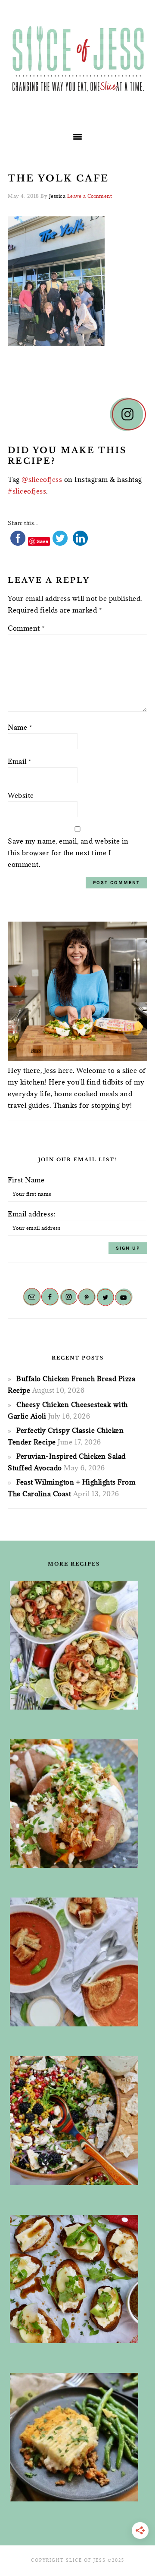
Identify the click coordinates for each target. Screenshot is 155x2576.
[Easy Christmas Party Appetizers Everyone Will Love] (74, 2279)
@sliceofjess (42, 479)
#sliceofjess (27, 491)
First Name (26, 1180)
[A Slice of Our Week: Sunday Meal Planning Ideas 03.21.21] (74, 1645)
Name (20, 727)
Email (20, 761)
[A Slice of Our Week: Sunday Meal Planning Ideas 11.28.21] (74, 1962)
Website (21, 795)
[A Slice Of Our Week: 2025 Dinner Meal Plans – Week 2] (74, 2437)
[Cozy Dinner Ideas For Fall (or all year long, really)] (74, 1804)
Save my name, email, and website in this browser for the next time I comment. (68, 853)
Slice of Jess (77, 60)
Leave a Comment (90, 196)
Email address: (32, 1214)
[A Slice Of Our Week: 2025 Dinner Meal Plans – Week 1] (74, 2121)
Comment (26, 628)
